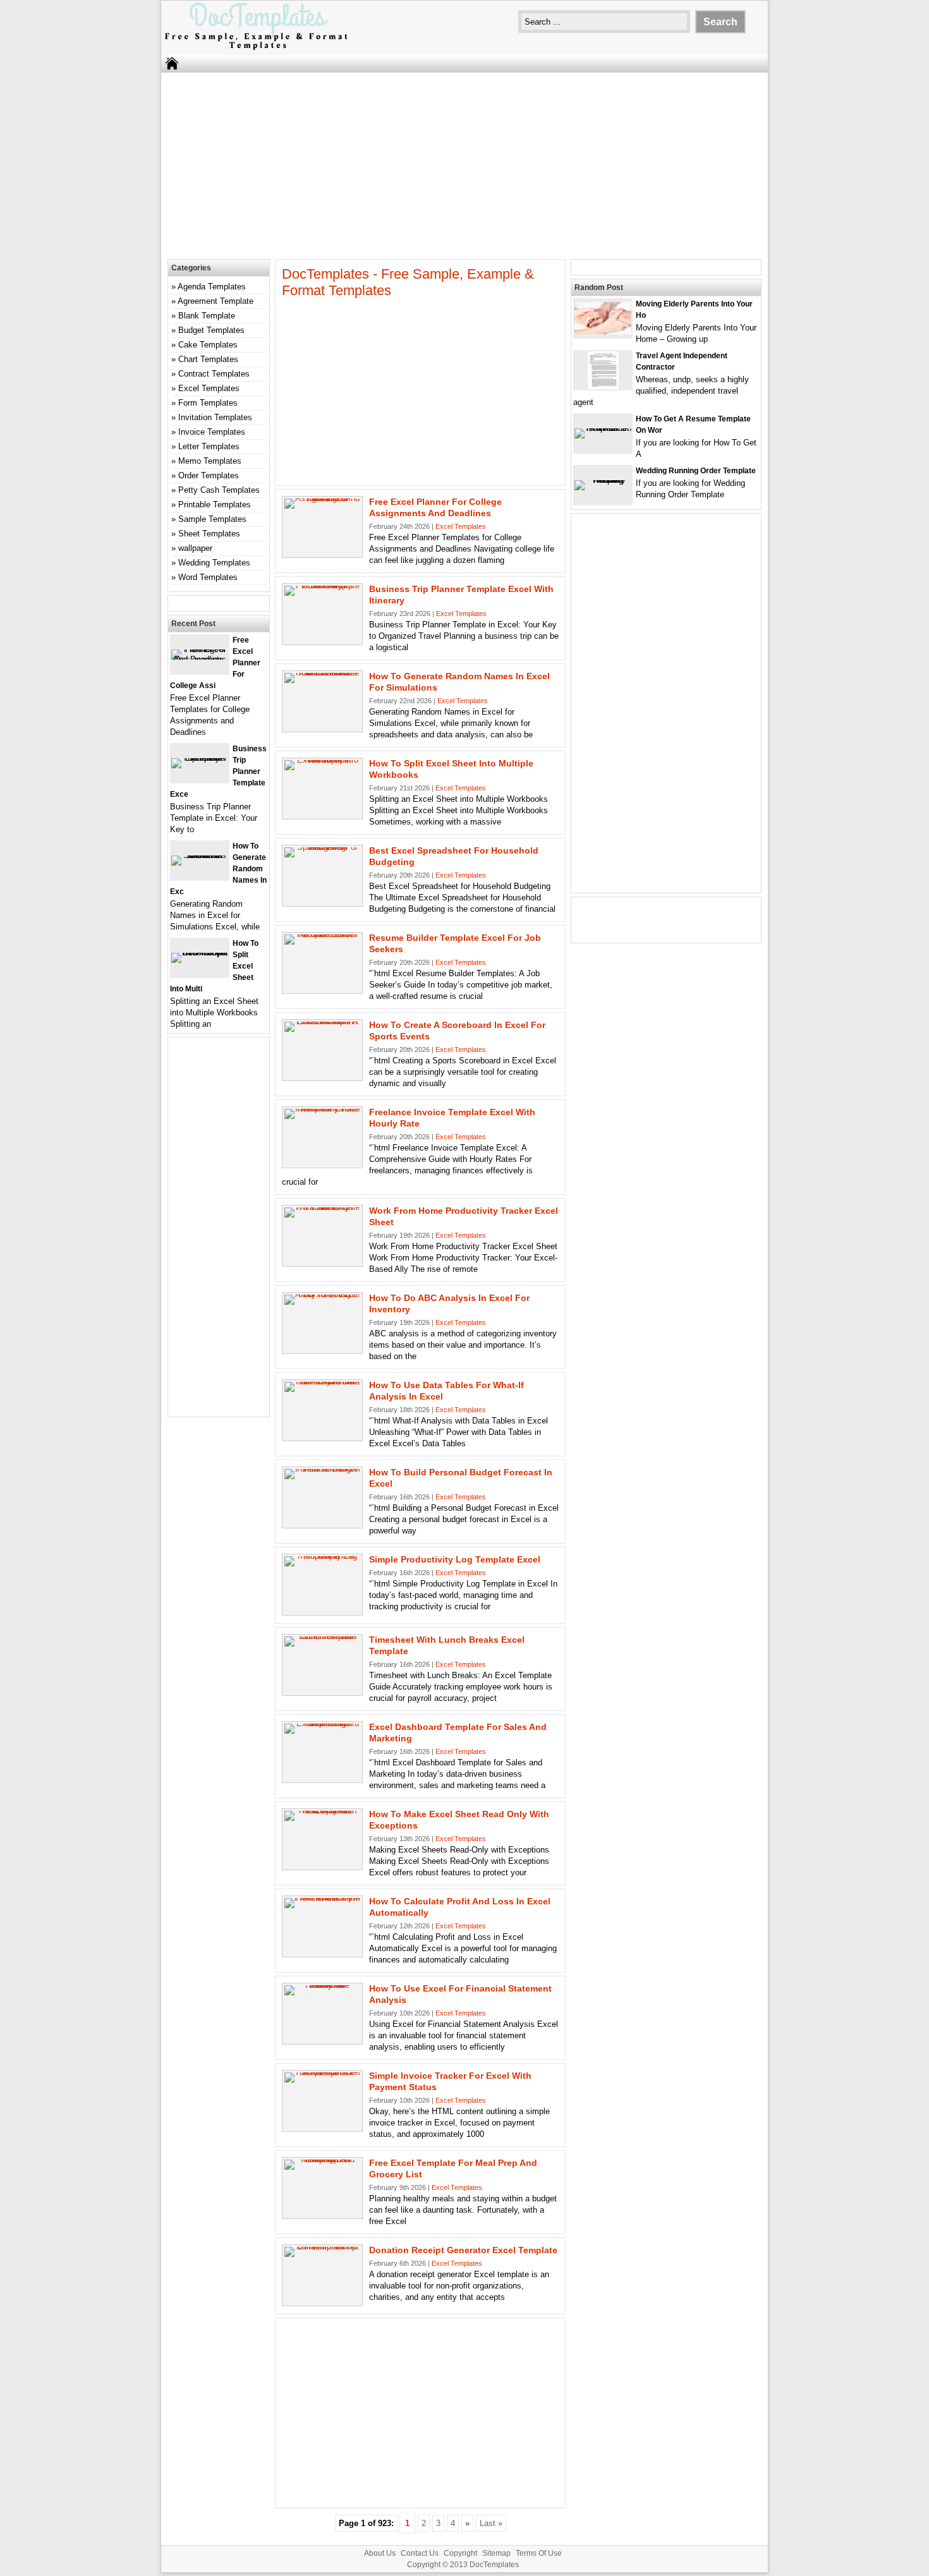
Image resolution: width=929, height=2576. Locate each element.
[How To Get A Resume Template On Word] (603, 428)
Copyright (460, 2553)
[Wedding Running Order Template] (603, 480)
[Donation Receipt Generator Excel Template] (322, 2246)
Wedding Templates (214, 563)
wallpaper (195, 548)
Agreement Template (216, 301)
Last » (491, 2523)
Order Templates (209, 475)
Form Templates (208, 403)
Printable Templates (215, 505)
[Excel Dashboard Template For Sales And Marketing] (322, 1723)
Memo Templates (210, 461)
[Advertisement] (464, 164)
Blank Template (207, 316)
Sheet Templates (209, 534)
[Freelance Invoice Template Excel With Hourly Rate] (322, 1109)
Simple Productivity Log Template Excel (455, 1559)
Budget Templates (211, 330)
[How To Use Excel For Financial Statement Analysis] (322, 1985)
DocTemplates (494, 2565)
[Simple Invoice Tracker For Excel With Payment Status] (322, 2072)
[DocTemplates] (256, 49)
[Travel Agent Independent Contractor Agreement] (603, 386)
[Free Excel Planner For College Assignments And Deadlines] (322, 498)
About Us (380, 2553)
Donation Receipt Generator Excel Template (463, 2250)
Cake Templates (208, 345)
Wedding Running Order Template (696, 471)
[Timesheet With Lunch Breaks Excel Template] (322, 1636)
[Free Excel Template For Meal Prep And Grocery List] (322, 2159)
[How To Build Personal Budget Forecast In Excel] (322, 1469)
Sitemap (496, 2553)
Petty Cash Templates (219, 490)
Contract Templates (214, 374)
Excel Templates (461, 526)
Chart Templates (208, 359)
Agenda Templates (212, 287)
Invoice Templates (212, 432)
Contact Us (420, 2553)
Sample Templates (212, 519)
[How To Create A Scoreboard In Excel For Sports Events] (322, 1021)
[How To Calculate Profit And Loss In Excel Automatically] (322, 1898)
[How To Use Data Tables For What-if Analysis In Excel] (322, 1382)
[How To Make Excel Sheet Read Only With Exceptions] (322, 1811)
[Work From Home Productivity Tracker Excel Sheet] (322, 1207)
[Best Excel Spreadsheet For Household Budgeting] (322, 847)
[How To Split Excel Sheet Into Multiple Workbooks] (322, 760)
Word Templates (208, 577)
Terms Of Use (539, 2553)
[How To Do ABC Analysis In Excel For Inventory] (322, 1294)
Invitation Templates (215, 417)
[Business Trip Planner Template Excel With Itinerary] (322, 585)
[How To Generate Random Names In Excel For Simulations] (322, 673)
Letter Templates (209, 446)
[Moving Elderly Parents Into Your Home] (603, 331)
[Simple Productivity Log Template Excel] (322, 1556)
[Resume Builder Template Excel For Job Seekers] (322, 934)
